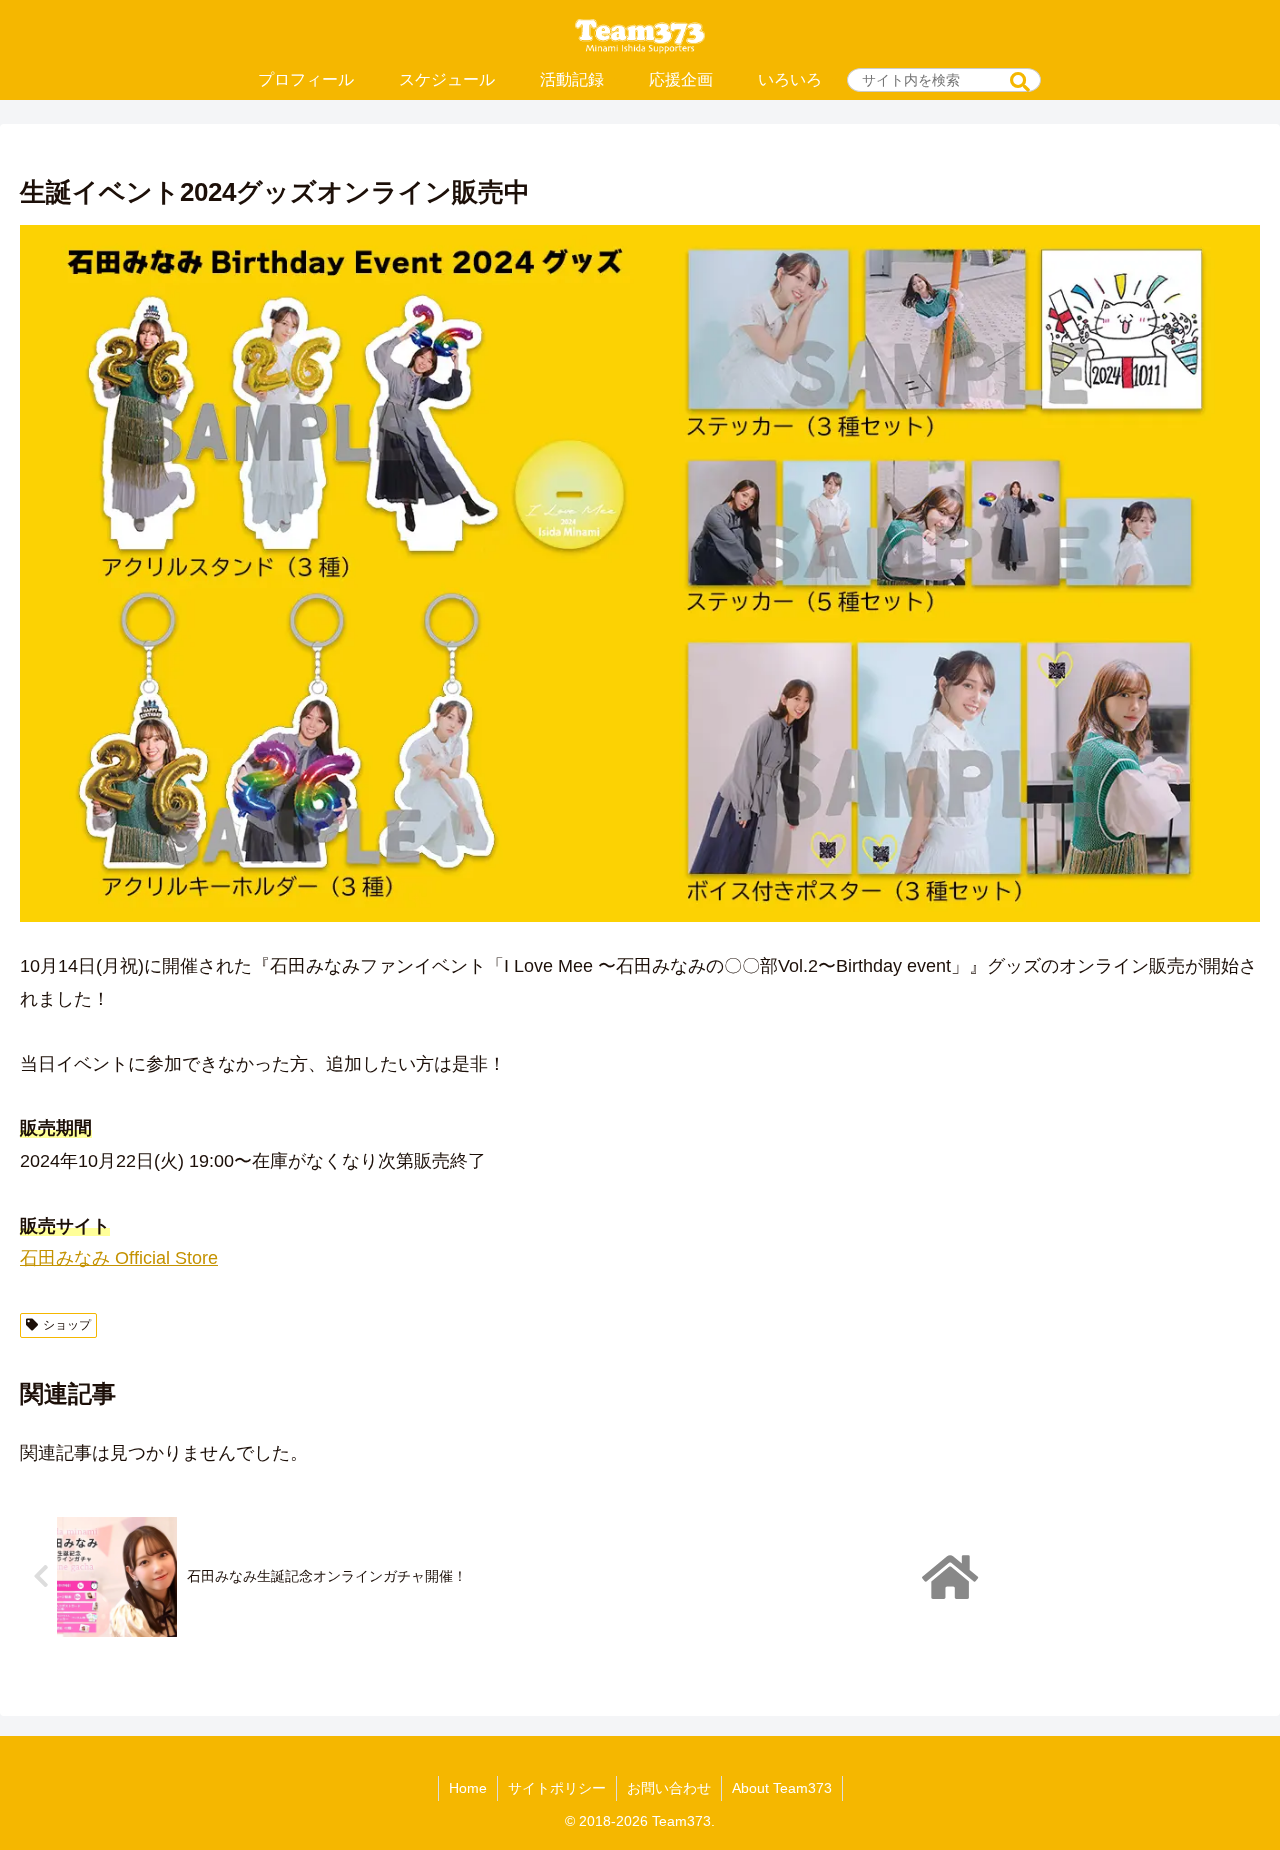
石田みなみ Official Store (119, 1258)
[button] (1020, 82)
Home (468, 1788)
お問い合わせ (669, 1788)
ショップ (67, 1325)
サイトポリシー (557, 1788)
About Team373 (782, 1788)
